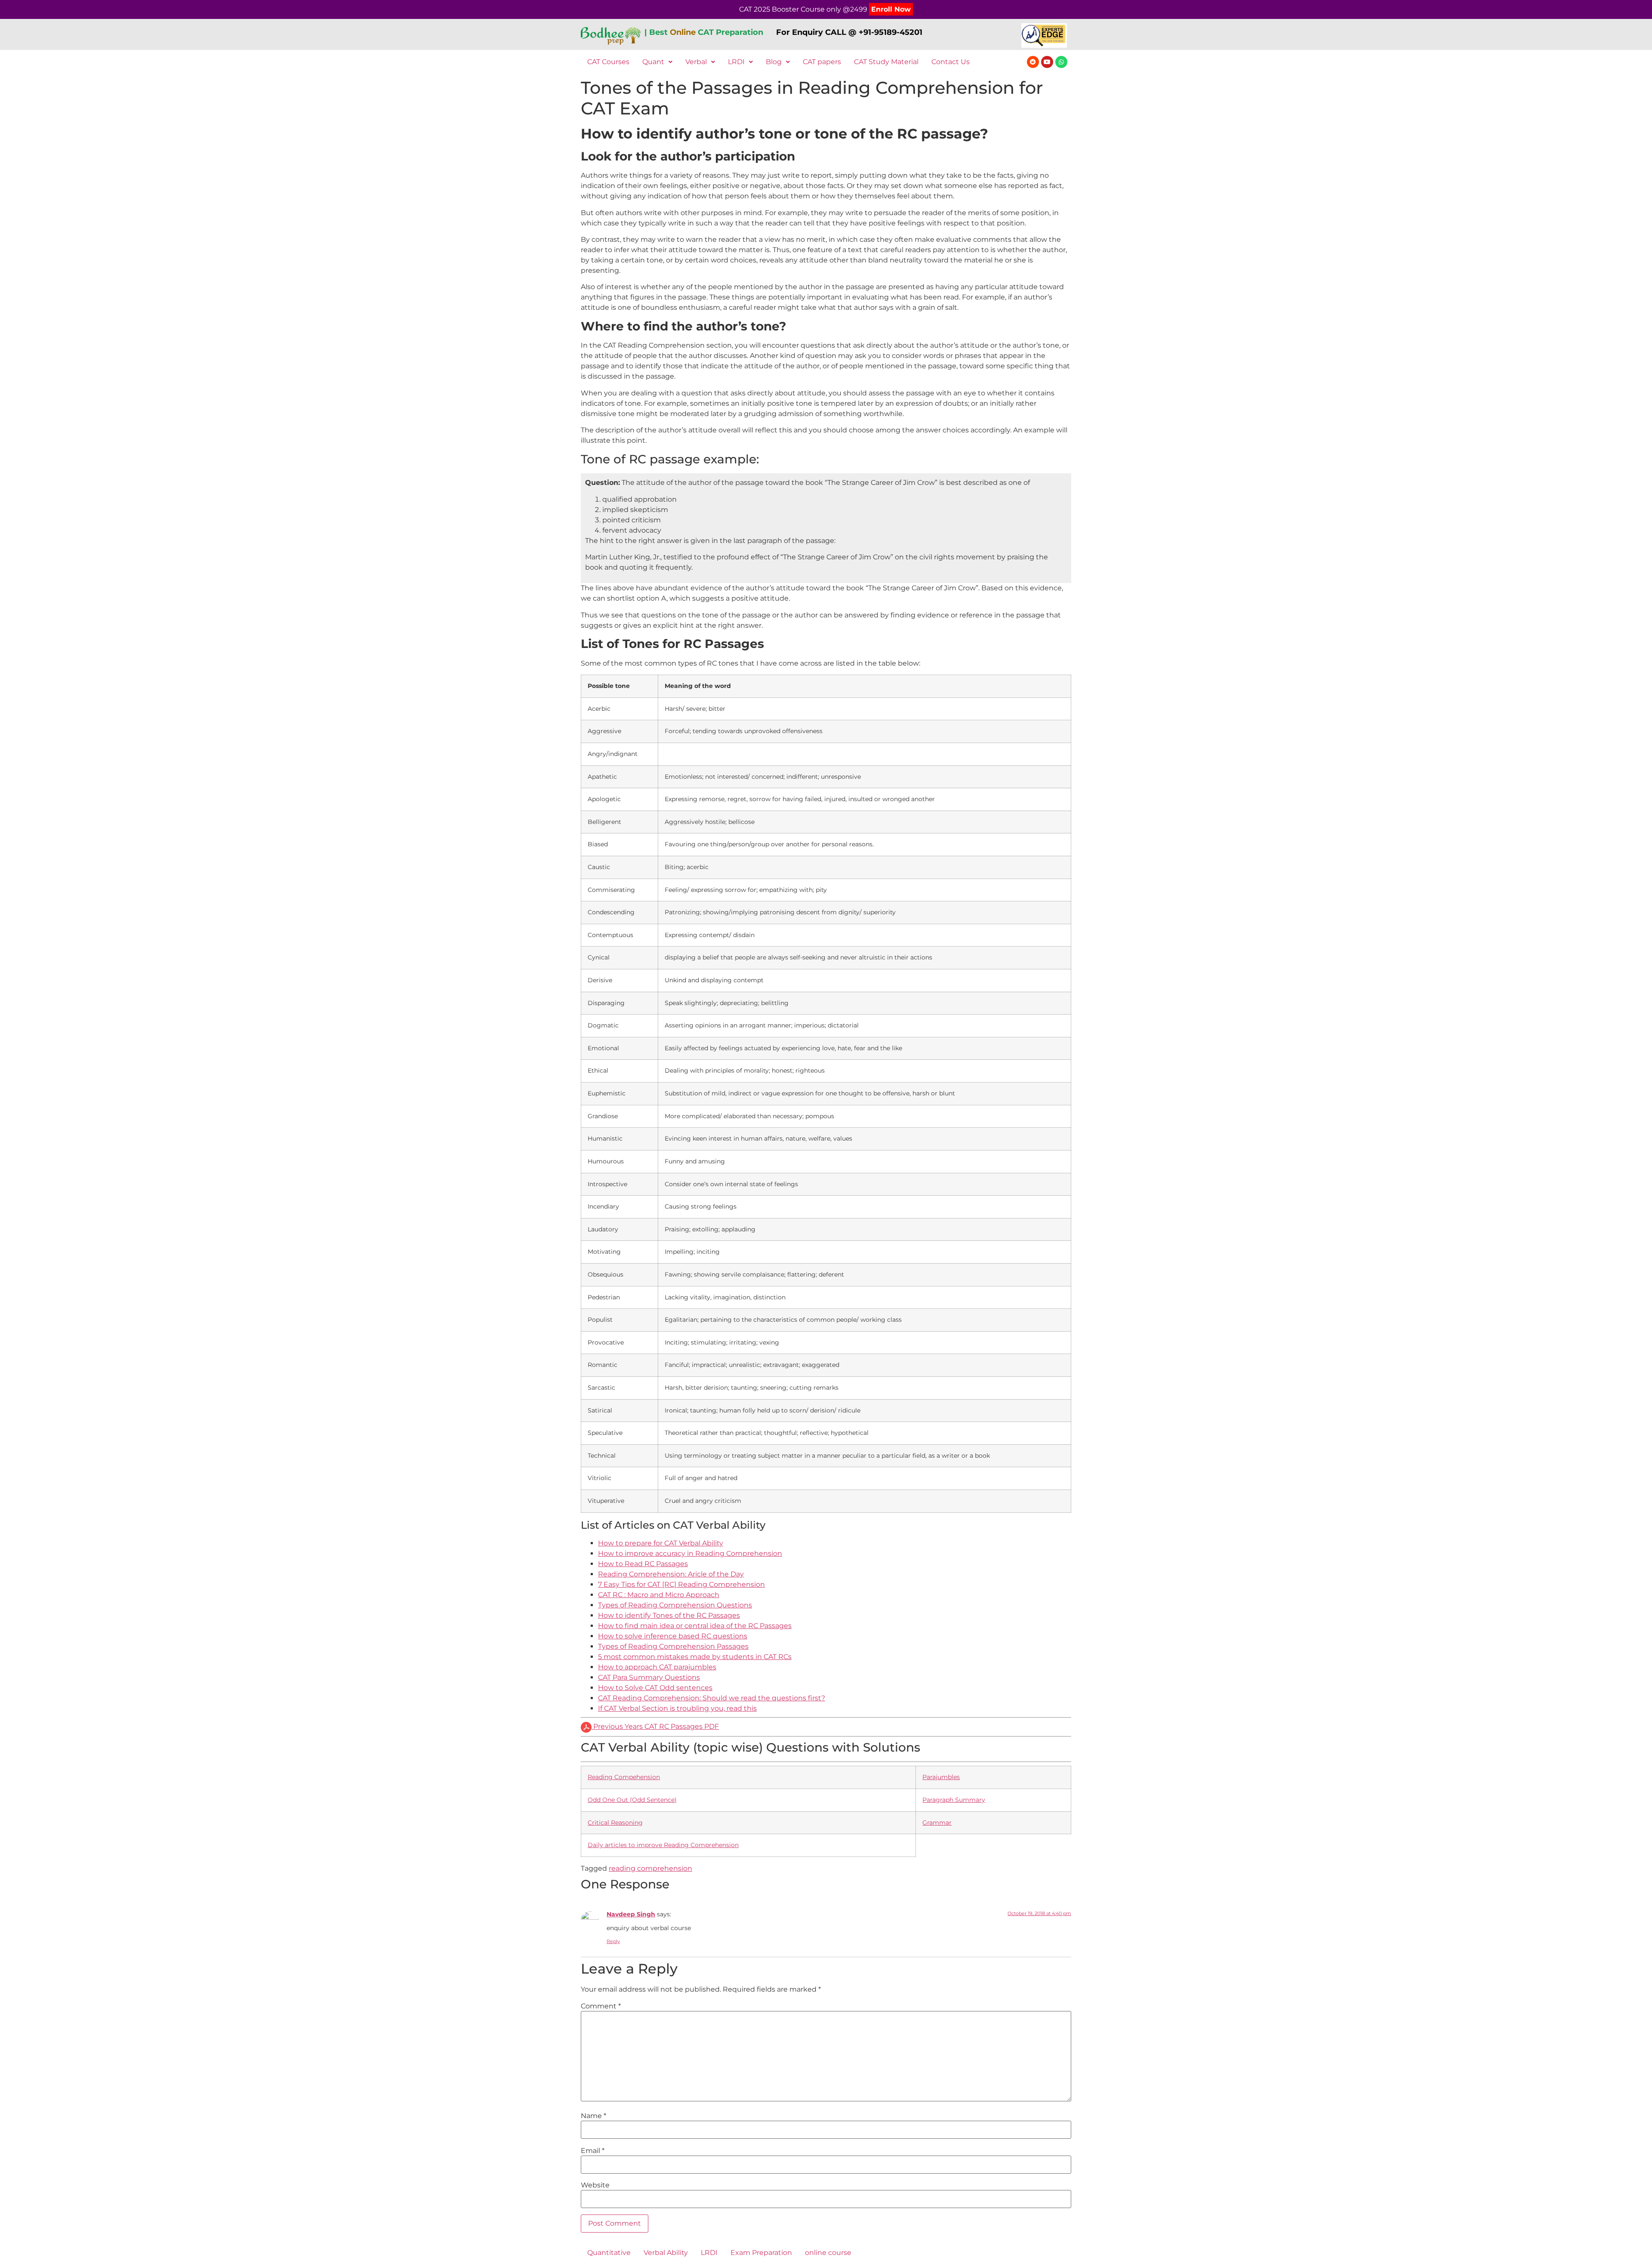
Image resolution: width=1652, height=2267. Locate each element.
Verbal (696, 62)
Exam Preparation (761, 2253)
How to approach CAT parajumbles (657, 1667)
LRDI (736, 62)
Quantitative (609, 2253)
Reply (613, 1941)
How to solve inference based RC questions (673, 1636)
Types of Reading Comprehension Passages (673, 1646)
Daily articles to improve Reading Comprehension (663, 1845)
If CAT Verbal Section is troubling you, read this (677, 1708)
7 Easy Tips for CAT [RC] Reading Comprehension (681, 1584)
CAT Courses (608, 62)
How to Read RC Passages (643, 1564)
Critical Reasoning (615, 1823)
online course (828, 2253)
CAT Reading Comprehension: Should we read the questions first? (712, 1698)
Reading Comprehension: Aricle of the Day (671, 1574)
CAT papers (822, 62)
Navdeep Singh (631, 1914)
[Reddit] (1033, 62)
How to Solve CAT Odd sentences (655, 1688)
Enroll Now (891, 9)
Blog (774, 62)
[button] (657, 62)
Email (593, 2151)
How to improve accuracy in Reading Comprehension (690, 1553)
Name (593, 2116)
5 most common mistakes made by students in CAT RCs (695, 1657)
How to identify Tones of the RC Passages (669, 1615)
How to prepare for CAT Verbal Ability (661, 1543)
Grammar (937, 1823)
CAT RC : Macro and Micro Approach (659, 1595)
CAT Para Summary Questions (649, 1677)
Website (595, 2185)
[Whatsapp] (1061, 62)
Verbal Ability (666, 2253)
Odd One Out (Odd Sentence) (632, 1800)
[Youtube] (1047, 62)
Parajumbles (941, 1777)
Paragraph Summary (954, 1800)
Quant (653, 62)
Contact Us (951, 62)
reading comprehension (650, 1868)
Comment (601, 2006)
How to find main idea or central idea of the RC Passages (695, 1626)
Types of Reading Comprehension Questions (675, 1605)
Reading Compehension (624, 1777)
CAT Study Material (886, 62)
